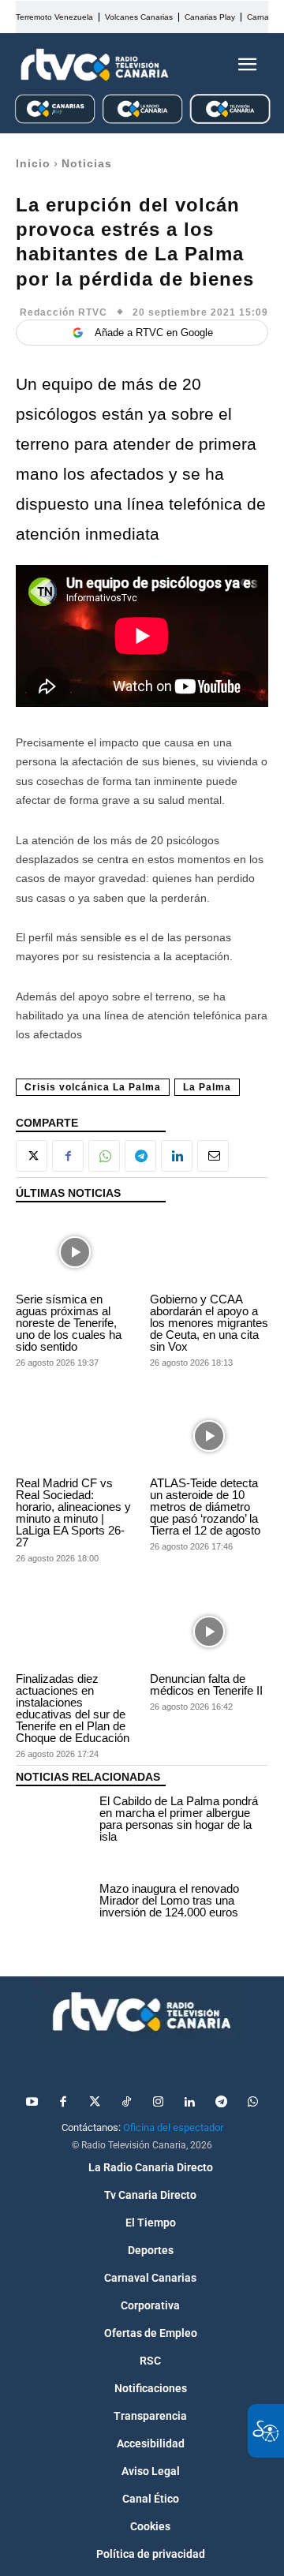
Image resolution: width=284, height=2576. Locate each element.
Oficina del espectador (173, 2127)
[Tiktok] (126, 2103)
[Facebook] (68, 1156)
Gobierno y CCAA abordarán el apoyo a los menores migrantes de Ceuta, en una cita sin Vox (209, 1323)
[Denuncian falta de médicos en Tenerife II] (209, 1631)
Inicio (33, 163)
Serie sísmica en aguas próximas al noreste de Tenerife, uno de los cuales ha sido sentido (69, 1323)
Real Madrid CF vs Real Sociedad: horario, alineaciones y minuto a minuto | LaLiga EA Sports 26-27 (73, 1512)
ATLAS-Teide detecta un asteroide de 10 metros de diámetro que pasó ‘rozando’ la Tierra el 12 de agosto (205, 1507)
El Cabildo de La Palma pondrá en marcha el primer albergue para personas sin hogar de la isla (179, 1819)
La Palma (207, 1087)
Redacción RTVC (64, 312)
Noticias (87, 163)
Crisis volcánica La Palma (93, 1087)
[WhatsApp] (104, 1156)
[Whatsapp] (252, 2103)
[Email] (213, 1156)
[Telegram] (140, 1156)
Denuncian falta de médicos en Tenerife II (206, 1684)
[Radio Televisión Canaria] (95, 65)
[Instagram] (158, 2103)
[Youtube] (32, 2103)
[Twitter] (95, 2103)
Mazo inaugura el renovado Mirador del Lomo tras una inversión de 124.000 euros (169, 1900)
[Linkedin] (177, 1156)
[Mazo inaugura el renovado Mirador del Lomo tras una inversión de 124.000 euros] (54, 1903)
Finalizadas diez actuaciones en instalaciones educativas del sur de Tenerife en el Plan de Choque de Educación (73, 1708)
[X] (32, 1156)
